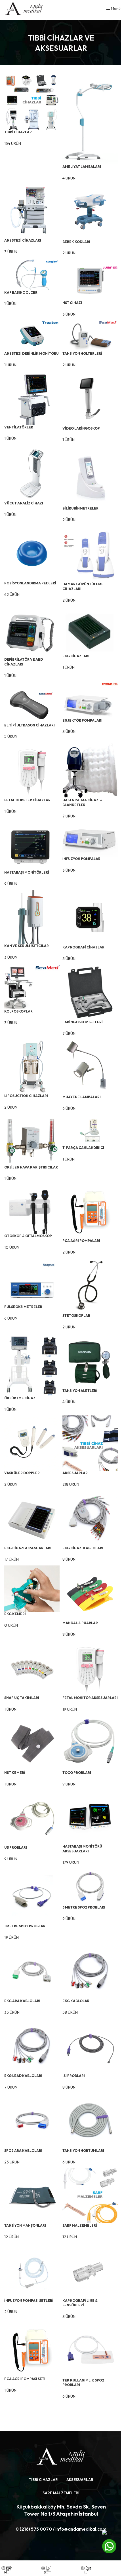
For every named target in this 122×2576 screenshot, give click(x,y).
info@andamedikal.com (81, 2529)
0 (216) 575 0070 (34, 2529)
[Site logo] (24, 8)
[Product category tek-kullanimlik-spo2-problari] (61, 1236)
